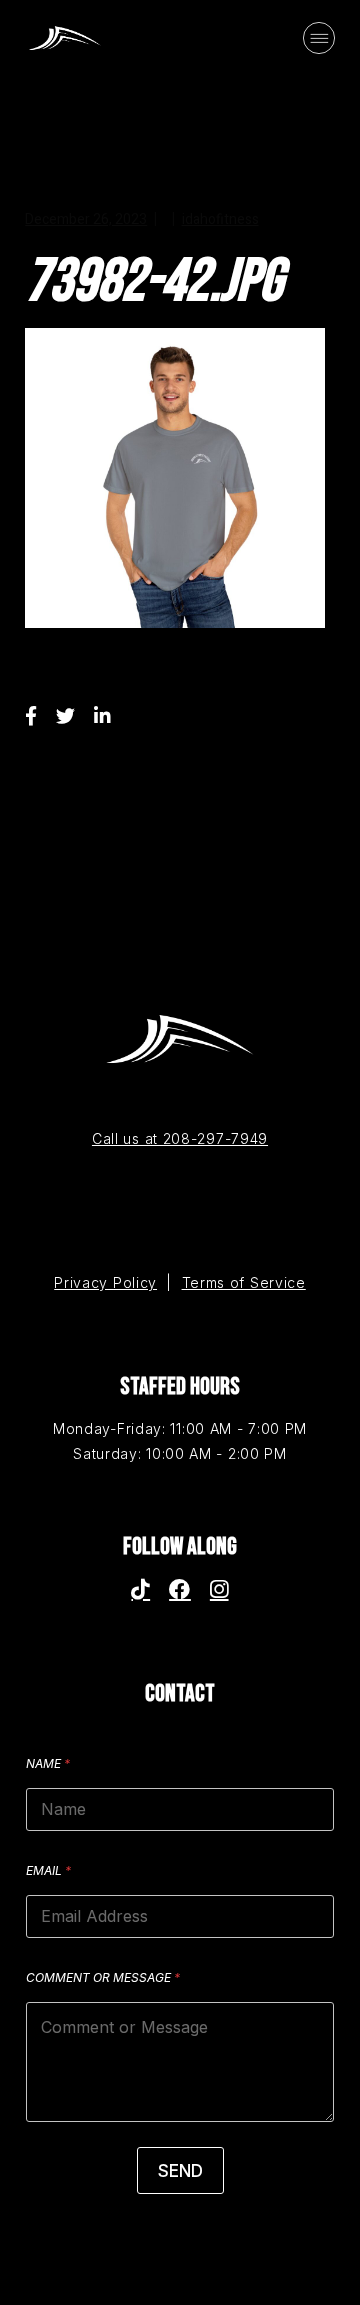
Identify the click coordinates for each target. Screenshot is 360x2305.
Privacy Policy (105, 1282)
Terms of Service (244, 1282)
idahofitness (220, 219)
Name (48, 1763)
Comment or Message (103, 1977)
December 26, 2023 (86, 219)
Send (180, 2171)
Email (48, 1870)
